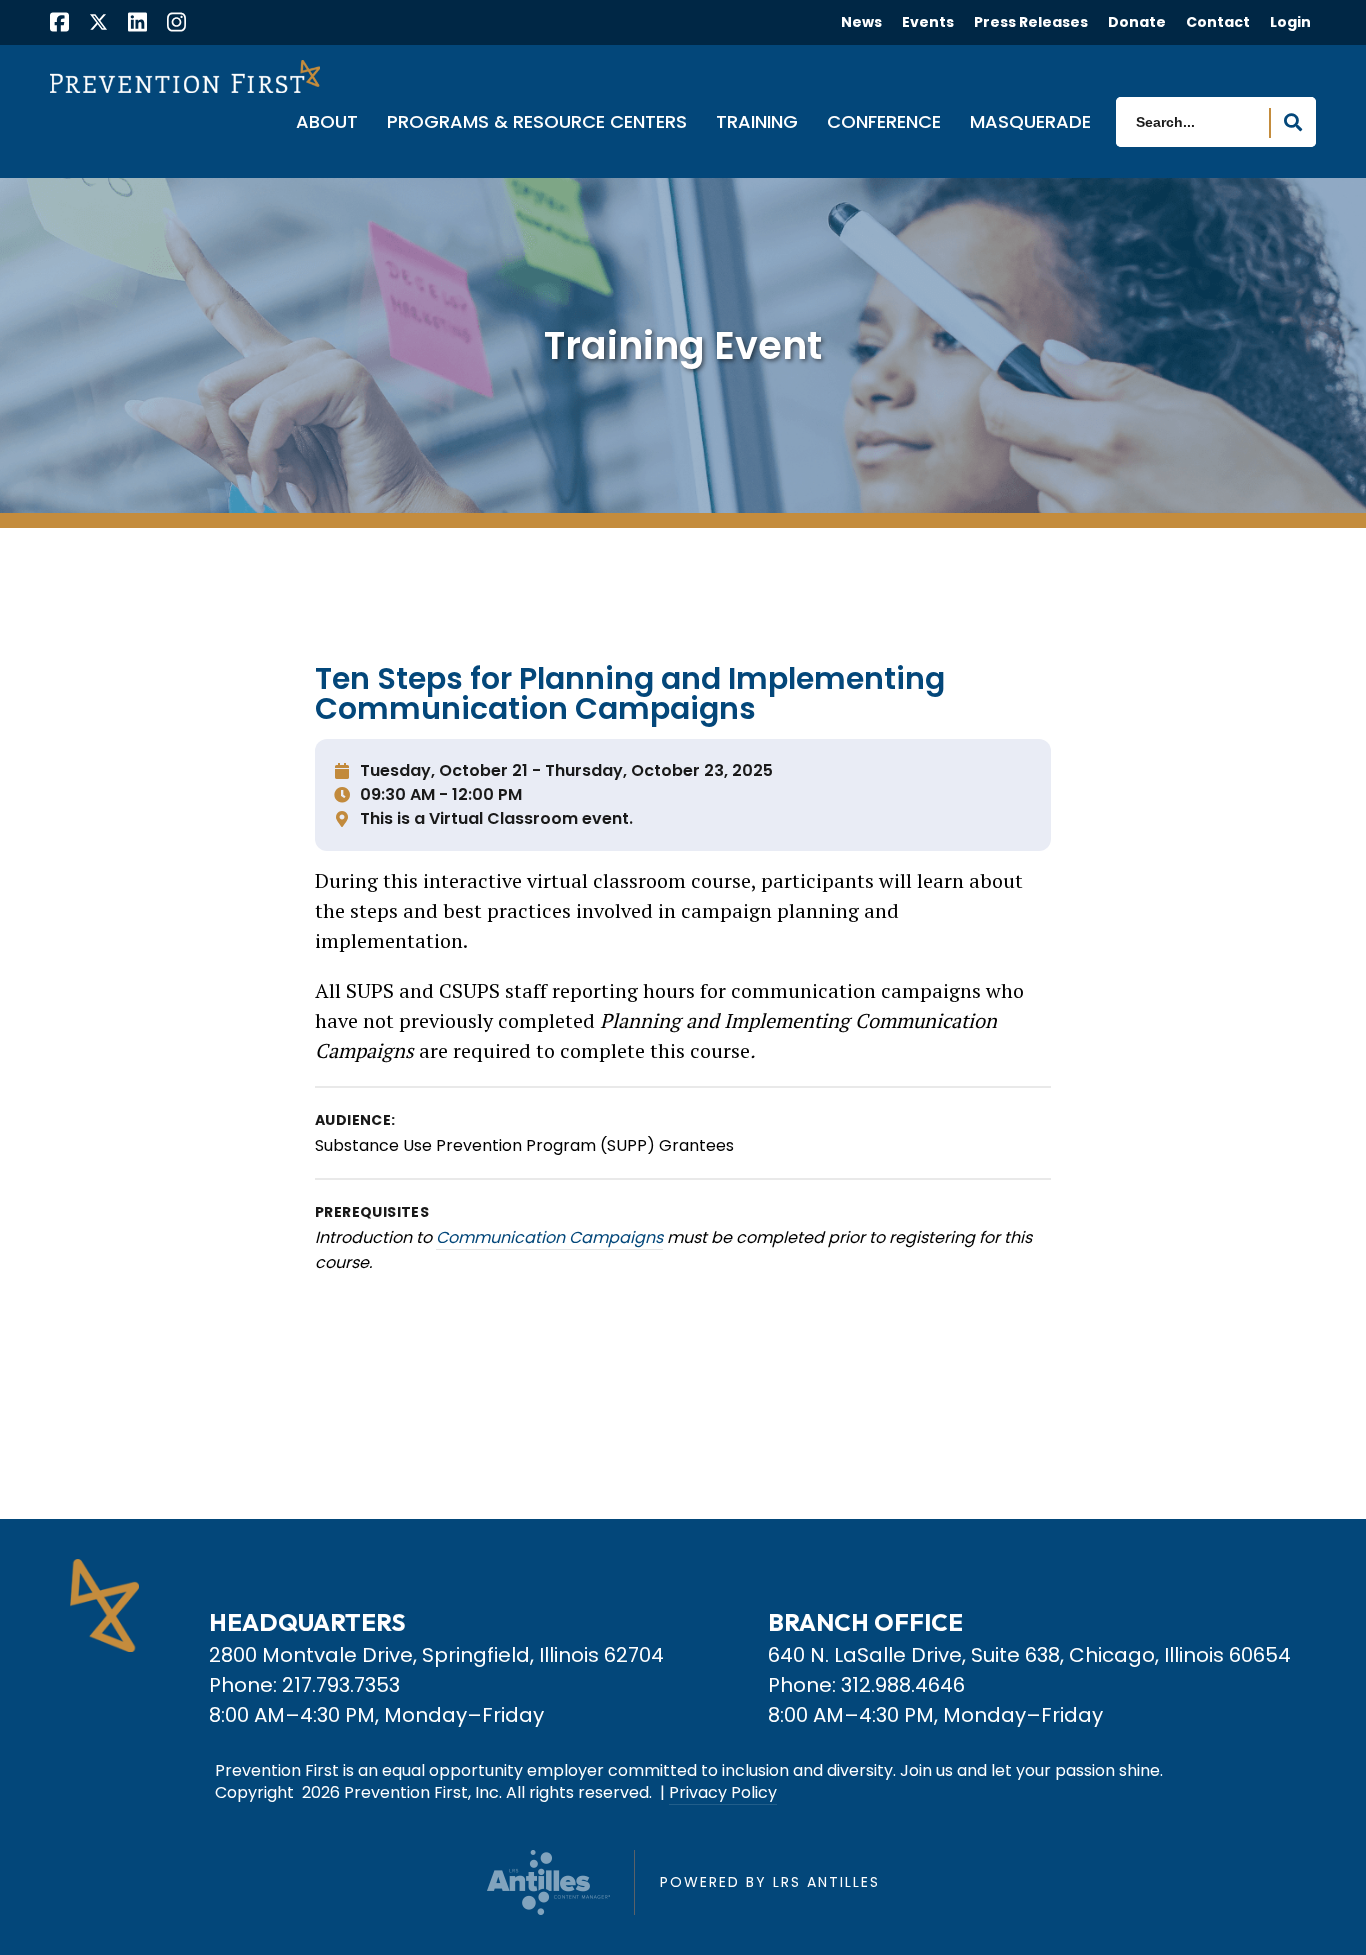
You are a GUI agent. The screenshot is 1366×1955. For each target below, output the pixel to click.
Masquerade (1030, 123)
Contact (1218, 22)
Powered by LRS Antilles (770, 1882)
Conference (884, 123)
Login (1290, 22)
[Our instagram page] (176, 24)
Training (757, 123)
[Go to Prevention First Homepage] (185, 76)
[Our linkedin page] (137, 24)
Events (928, 22)
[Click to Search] (1293, 123)
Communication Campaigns (549, 1237)
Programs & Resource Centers (537, 123)
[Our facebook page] (59, 24)
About (327, 123)
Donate (1137, 22)
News (861, 22)
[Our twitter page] (98, 21)
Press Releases (1031, 22)
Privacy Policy (723, 1793)
